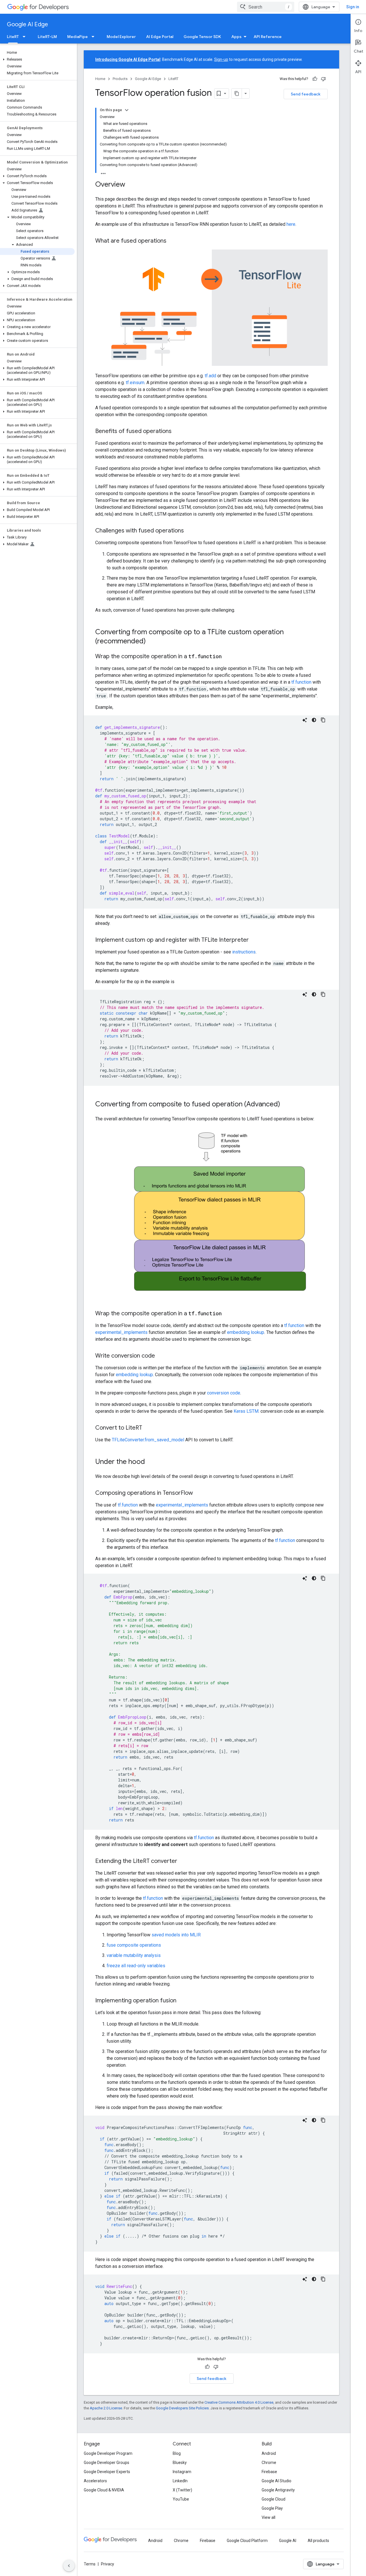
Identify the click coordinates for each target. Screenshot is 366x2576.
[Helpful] (315, 79)
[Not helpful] (323, 79)
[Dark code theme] (314, 720)
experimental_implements (121, 1332)
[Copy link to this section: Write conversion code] (161, 1356)
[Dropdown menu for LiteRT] (26, 37)
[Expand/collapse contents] (127, 110)
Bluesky (180, 2463)
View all (268, 2517)
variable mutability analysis (134, 1955)
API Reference (268, 37)
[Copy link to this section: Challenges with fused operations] (190, 531)
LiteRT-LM (47, 37)
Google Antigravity (278, 2490)
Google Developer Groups (107, 2463)
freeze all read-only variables (136, 1966)
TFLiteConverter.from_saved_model (148, 1440)
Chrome (269, 2463)
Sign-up (221, 59)
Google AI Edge (27, 24)
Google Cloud (273, 2499)
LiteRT (13, 37)
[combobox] (266, 7)
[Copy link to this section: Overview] (131, 185)
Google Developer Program (108, 2453)
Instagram (182, 2472)
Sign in (353, 7)
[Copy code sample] (323, 720)
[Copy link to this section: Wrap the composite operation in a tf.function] (227, 657)
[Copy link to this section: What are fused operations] (172, 241)
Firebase (269, 2472)
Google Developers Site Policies (182, 2408)
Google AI (288, 2541)
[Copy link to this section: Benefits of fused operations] (177, 432)
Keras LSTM (246, 1411)
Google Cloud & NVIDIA (104, 2490)
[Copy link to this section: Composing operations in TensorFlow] (199, 1493)
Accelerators (95, 2481)
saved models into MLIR (176, 1935)
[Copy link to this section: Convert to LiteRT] (148, 1428)
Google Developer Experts (107, 2472)
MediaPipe (77, 37)
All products (318, 2541)
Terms (90, 2564)
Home (100, 79)
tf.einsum (135, 383)
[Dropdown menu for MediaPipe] (95, 37)
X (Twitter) (182, 2490)
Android (269, 2453)
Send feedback (306, 94)
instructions (244, 952)
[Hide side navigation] (69, 2566)
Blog (177, 2453)
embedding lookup (246, 1332)
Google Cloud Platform (247, 2541)
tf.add (210, 376)
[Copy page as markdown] (237, 93)
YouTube (181, 2499)
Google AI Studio (277, 2481)
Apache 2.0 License (106, 2408)
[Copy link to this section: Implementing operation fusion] (182, 2001)
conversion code (224, 1393)
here (291, 224)
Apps (236, 37)
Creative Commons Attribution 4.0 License (239, 2402)
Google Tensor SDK (202, 37)
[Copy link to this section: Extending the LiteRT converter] (183, 1861)
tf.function (301, 682)
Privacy (108, 2564)
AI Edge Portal (160, 37)
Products (120, 79)
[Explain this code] (305, 720)
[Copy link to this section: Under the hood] (151, 1462)
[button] (37, 59)
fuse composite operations (134, 1945)
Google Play (272, 2508)
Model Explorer (121, 37)
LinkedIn (180, 2481)
